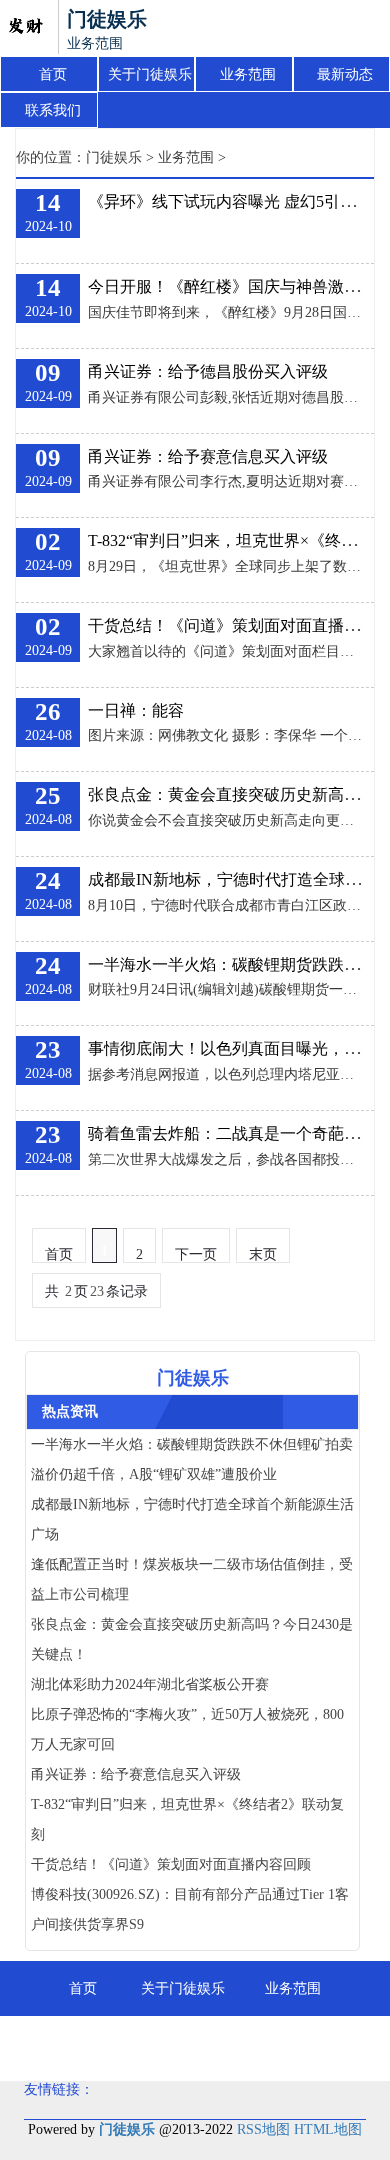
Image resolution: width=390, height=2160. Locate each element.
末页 (263, 1254)
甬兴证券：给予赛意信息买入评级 (208, 456)
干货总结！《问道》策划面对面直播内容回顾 (171, 1864)
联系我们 (53, 110)
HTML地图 (328, 2129)
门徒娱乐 (114, 157)
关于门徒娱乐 (150, 74)
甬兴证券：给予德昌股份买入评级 (208, 371)
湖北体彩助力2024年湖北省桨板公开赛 (150, 1684)
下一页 (196, 1254)
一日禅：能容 (136, 710)
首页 (53, 74)
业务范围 (248, 74)
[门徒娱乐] (25, 28)
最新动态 (345, 74)
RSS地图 (263, 2129)
